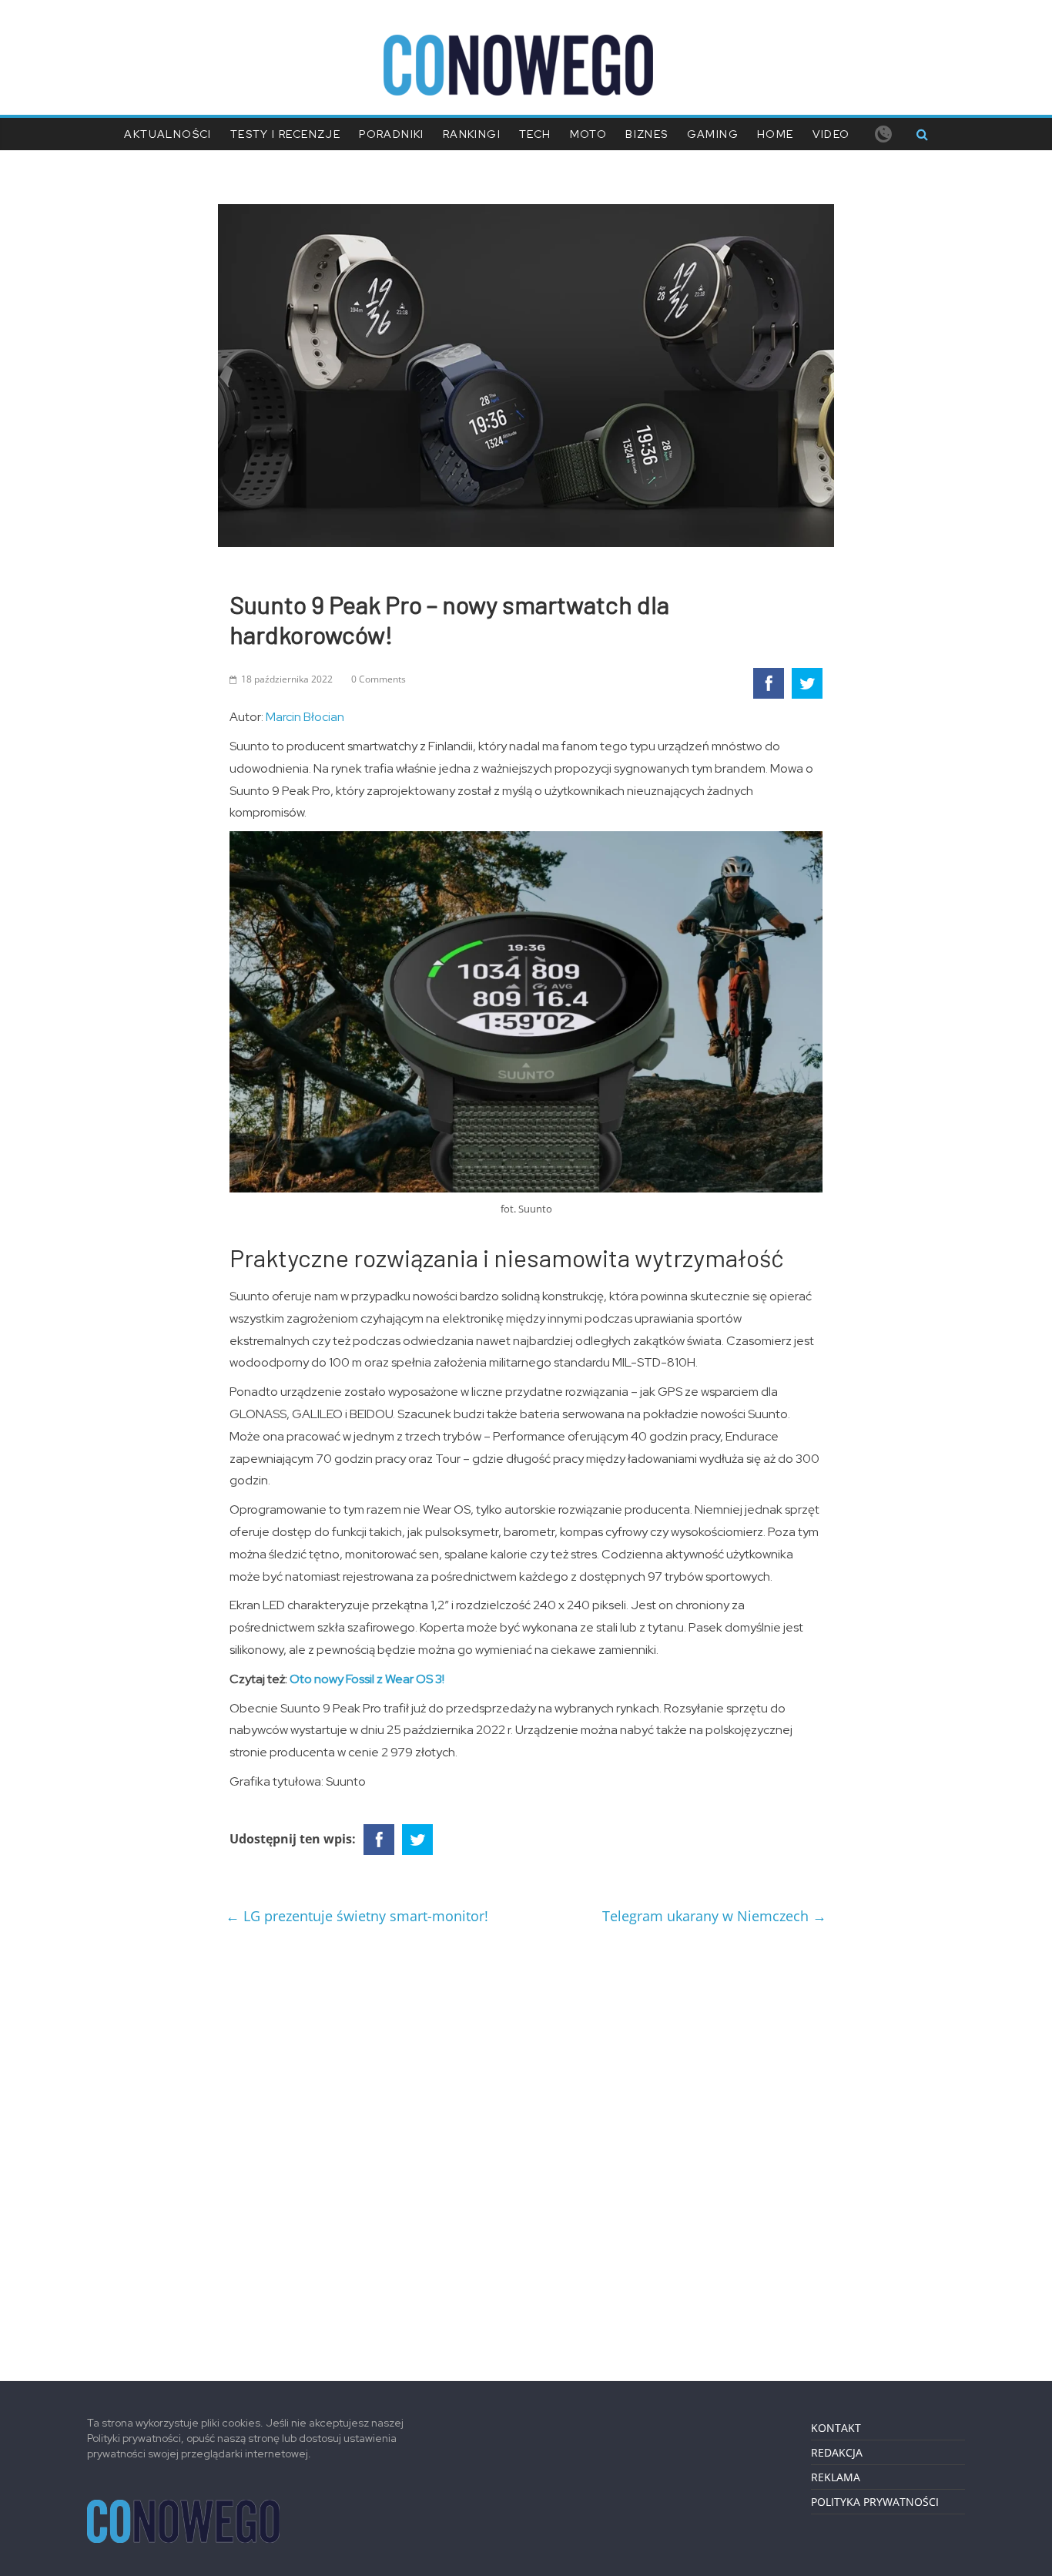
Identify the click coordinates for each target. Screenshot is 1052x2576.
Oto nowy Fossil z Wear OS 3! (367, 1679)
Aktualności (168, 134)
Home (776, 134)
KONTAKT (836, 2428)
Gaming (713, 134)
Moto (589, 134)
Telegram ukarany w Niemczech (714, 1916)
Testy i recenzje (285, 134)
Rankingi (472, 134)
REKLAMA (836, 2477)
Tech (535, 134)
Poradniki (392, 134)
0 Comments (379, 679)
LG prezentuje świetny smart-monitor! (357, 1916)
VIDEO (831, 134)
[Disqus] (526, 2147)
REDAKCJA (837, 2452)
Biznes (647, 134)
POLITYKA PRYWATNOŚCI (875, 2502)
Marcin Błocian (305, 717)
